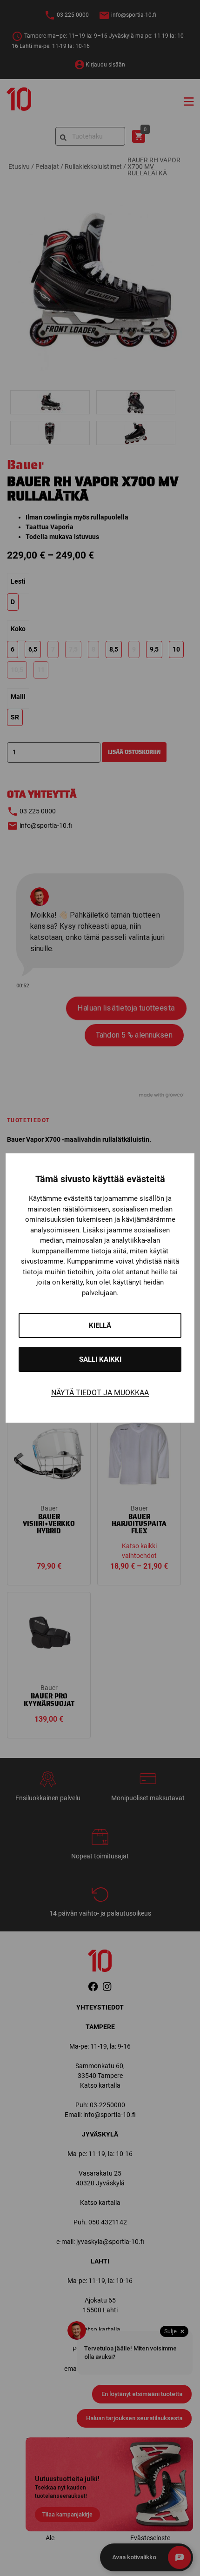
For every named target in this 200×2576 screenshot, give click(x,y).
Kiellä (100, 1325)
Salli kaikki (100, 1359)
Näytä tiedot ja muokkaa (100, 1393)
